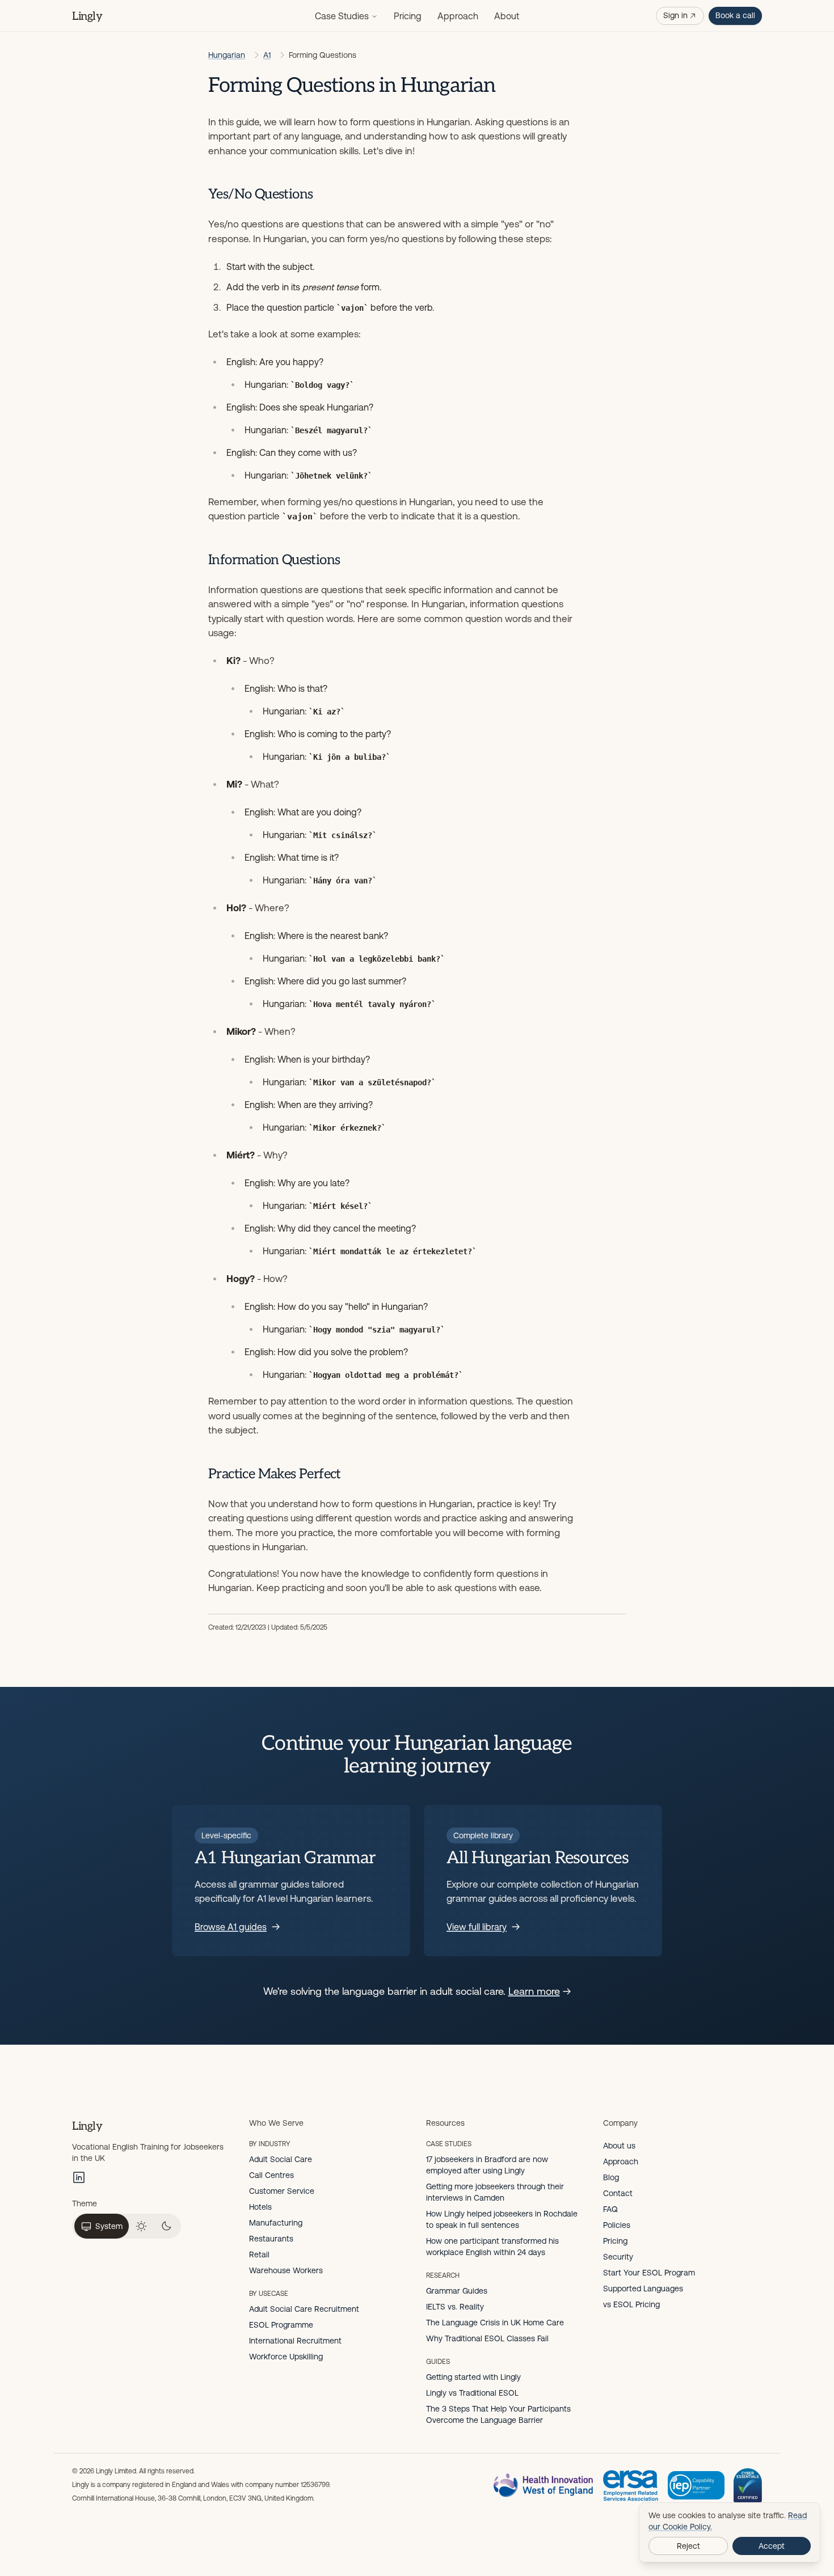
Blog (611, 2177)
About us (619, 2146)
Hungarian (227, 55)
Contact (618, 2193)
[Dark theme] (166, 2226)
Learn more (534, 1991)
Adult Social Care (281, 2159)
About (507, 16)
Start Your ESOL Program (649, 2273)
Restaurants (271, 2239)
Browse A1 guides (231, 1927)
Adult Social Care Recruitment (304, 2309)
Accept (772, 2546)
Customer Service (282, 2191)
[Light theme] (141, 2226)
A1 (267, 55)
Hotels (260, 2207)
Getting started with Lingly (473, 2377)
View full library (477, 1927)
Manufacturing (276, 2223)
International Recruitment (295, 2341)
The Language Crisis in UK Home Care (495, 2323)
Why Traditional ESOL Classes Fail (487, 2338)
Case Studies (342, 16)
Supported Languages (643, 2289)
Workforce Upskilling (286, 2357)
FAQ (610, 2209)
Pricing (408, 16)
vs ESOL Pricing (631, 2304)
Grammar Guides (457, 2291)
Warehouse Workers (286, 2270)
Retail (259, 2254)
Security (618, 2257)
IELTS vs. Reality (455, 2307)
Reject (688, 2546)
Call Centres (271, 2175)
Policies (617, 2225)
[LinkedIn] (79, 2177)
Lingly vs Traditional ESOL (472, 2393)
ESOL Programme (281, 2325)
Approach (458, 16)
